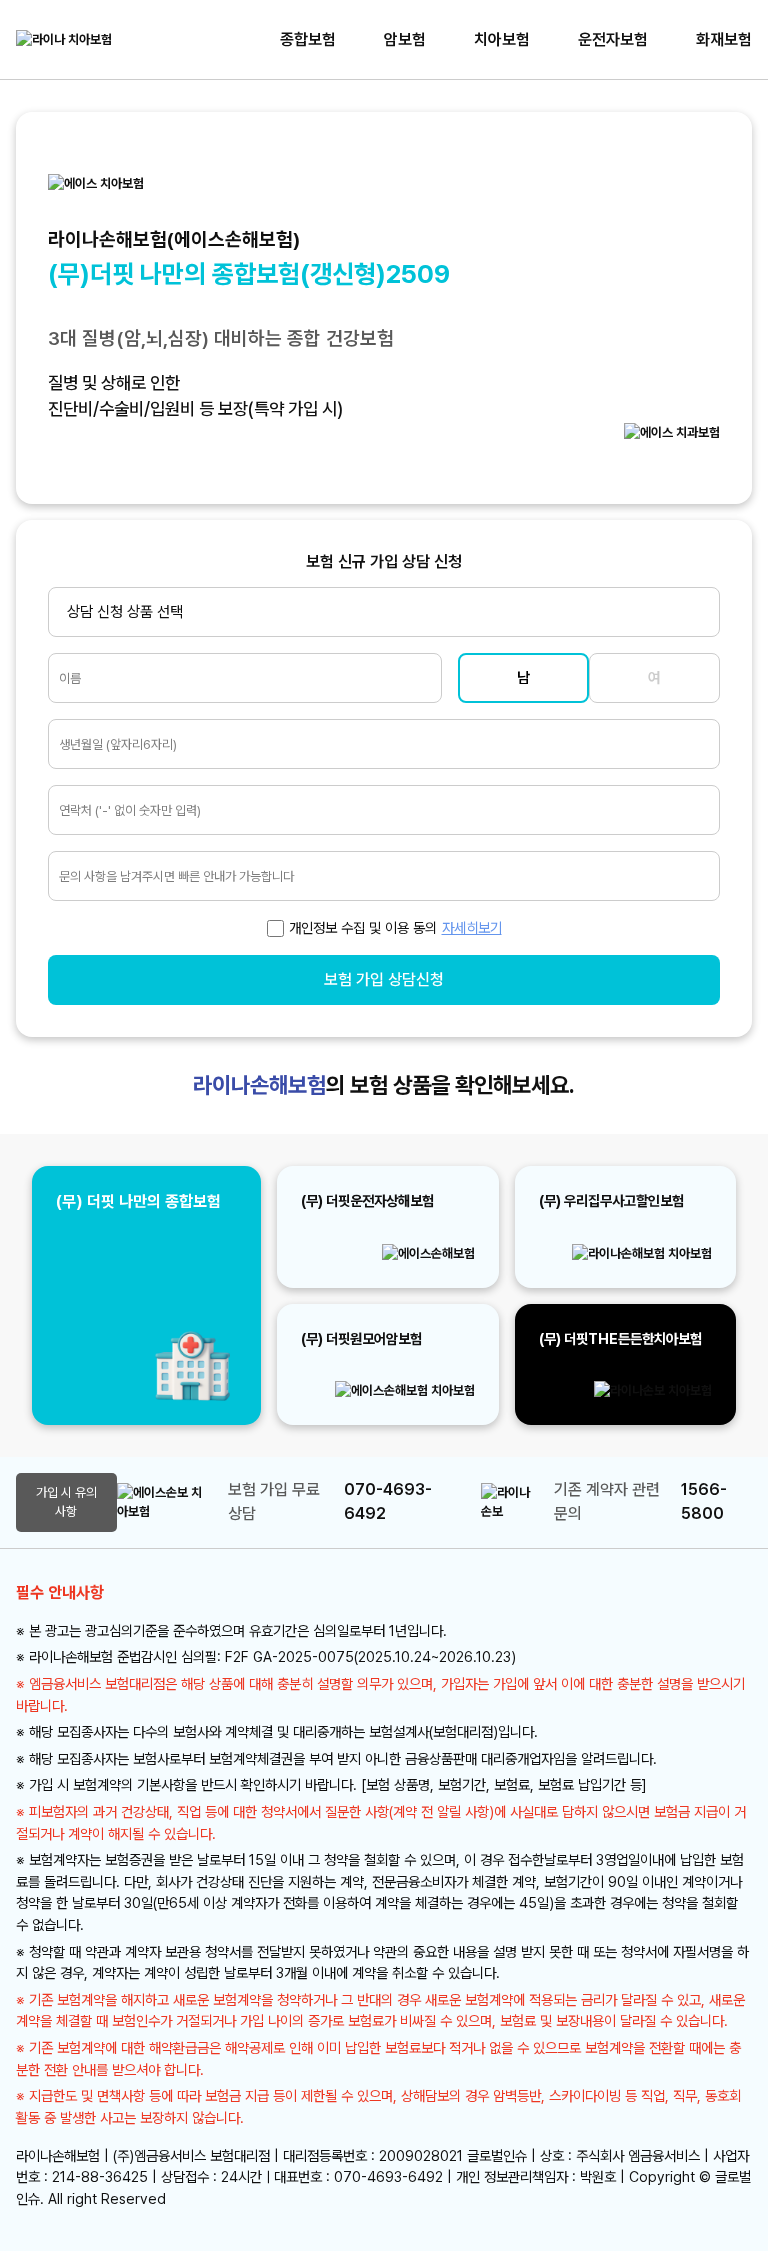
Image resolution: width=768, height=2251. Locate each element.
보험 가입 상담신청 (384, 979)
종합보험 (308, 39)
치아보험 (502, 39)
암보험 (405, 39)
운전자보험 (613, 39)
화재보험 (724, 39)
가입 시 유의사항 (66, 1502)
